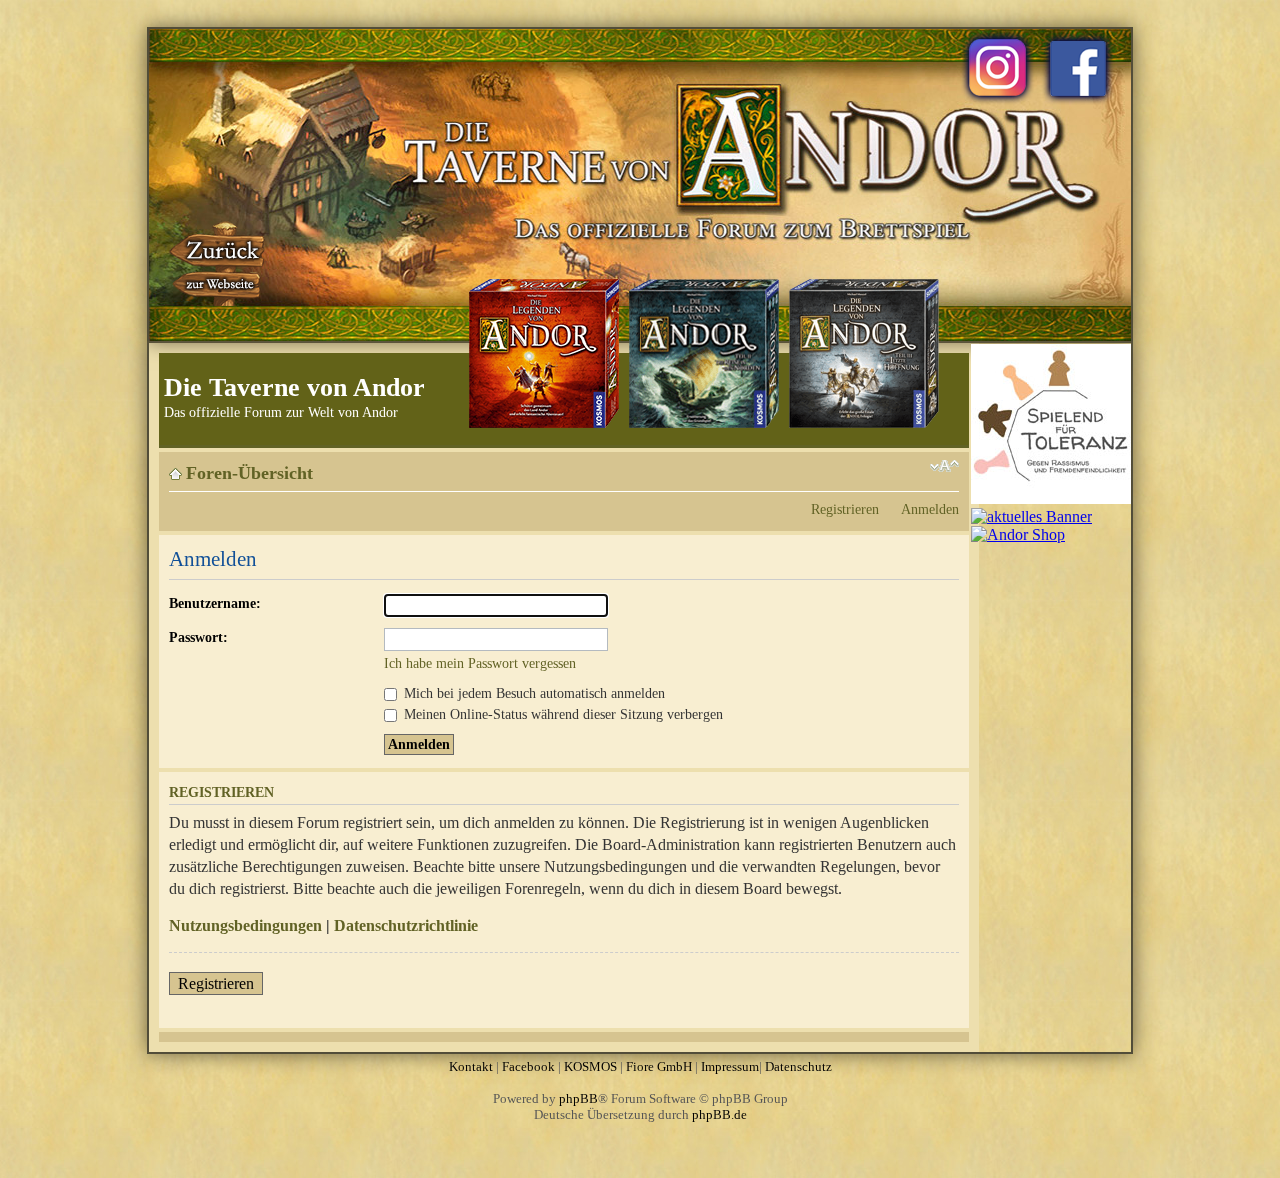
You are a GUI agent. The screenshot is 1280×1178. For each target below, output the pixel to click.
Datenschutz (798, 1066)
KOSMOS (590, 1066)
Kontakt (471, 1066)
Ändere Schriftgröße (944, 466)
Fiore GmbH (659, 1066)
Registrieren (845, 509)
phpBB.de (719, 1114)
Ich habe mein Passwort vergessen (480, 663)
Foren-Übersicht (249, 473)
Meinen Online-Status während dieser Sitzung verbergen (561, 714)
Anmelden (930, 509)
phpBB (578, 1098)
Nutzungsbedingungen (245, 925)
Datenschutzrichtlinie (406, 925)
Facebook (528, 1066)
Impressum (730, 1066)
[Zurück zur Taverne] (219, 263)
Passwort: (198, 637)
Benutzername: (215, 603)
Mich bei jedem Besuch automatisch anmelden (532, 693)
